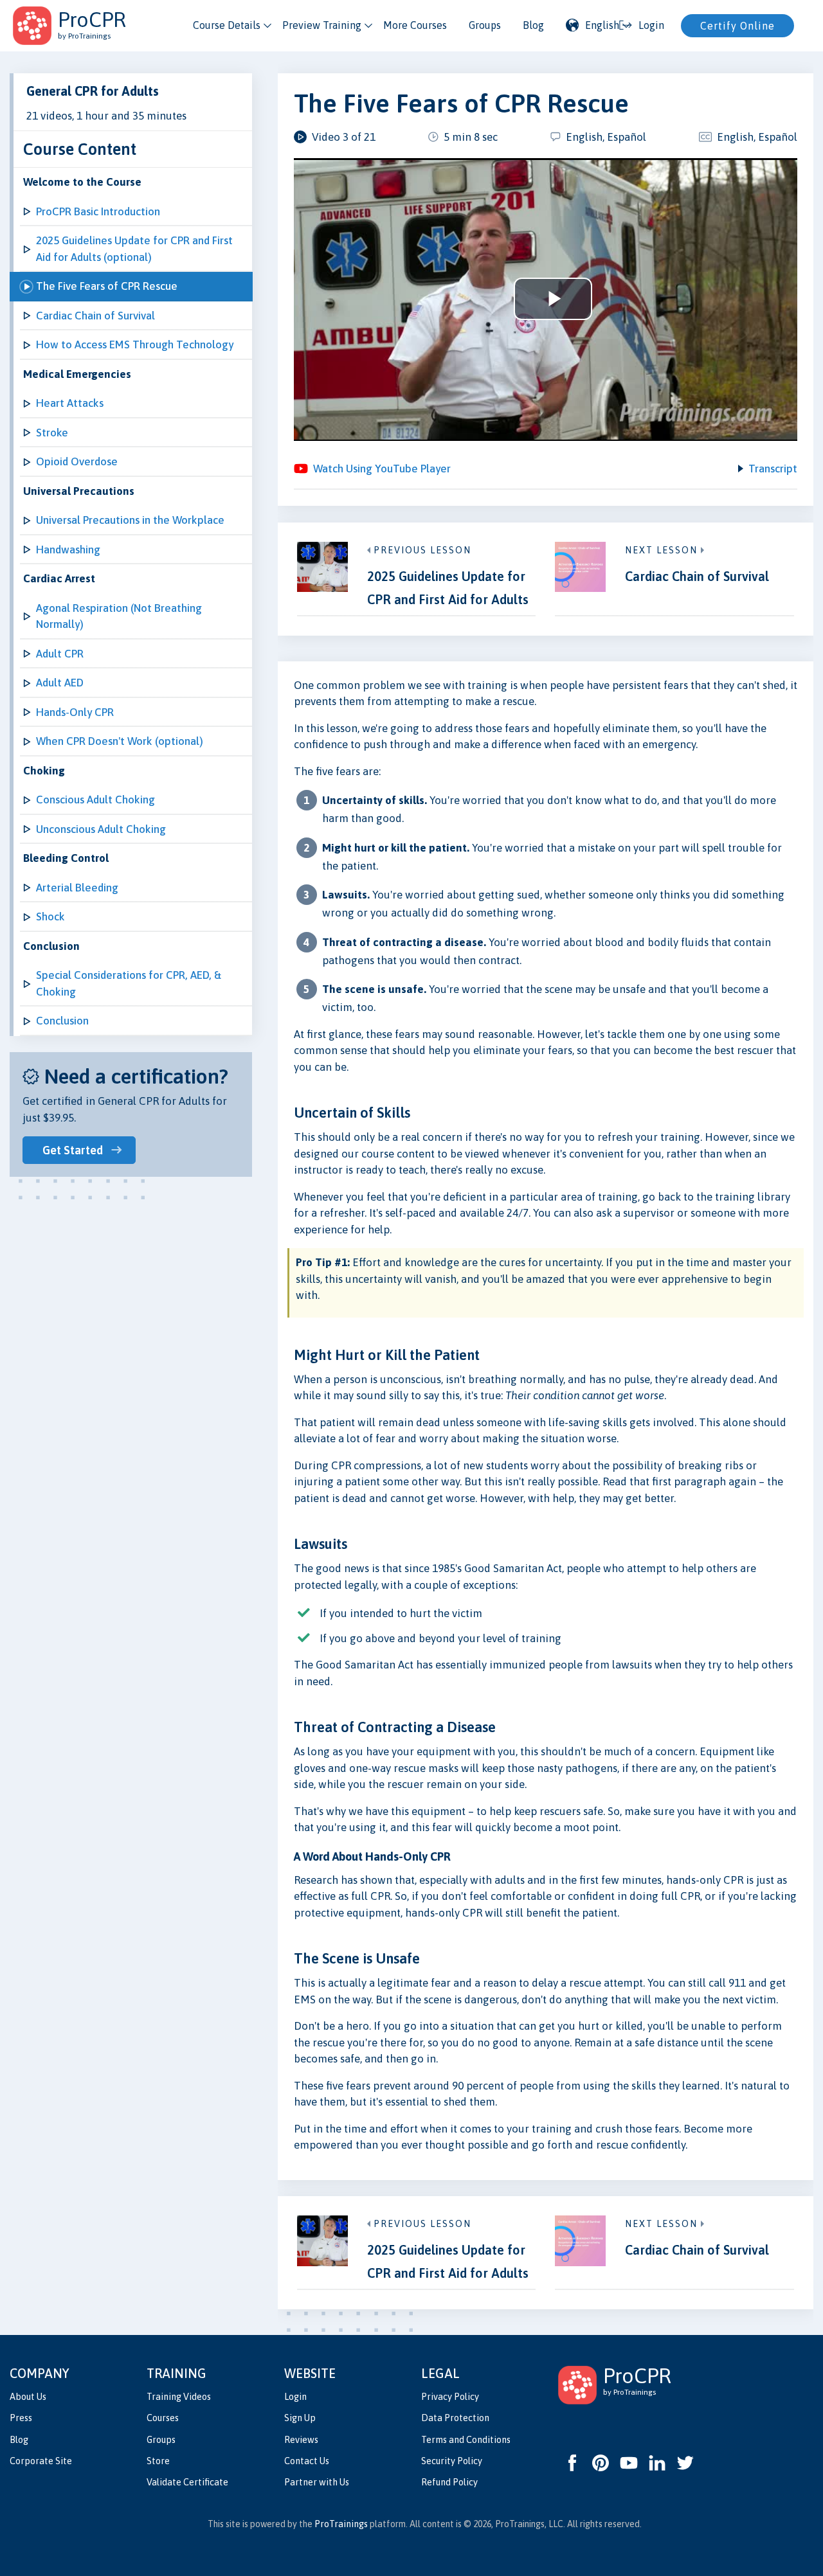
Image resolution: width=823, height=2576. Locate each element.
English (602, 25)
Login (295, 2397)
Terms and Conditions (466, 2440)
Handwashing (68, 550)
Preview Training (322, 25)
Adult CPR (60, 654)
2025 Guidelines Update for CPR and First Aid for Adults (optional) (134, 249)
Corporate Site (41, 2461)
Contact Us (307, 2461)
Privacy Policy (450, 2397)
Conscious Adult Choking (95, 800)
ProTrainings (341, 2524)
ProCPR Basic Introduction (98, 211)
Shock (50, 917)
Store (158, 2461)
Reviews (301, 2440)
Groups (485, 25)
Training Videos (179, 2397)
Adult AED (60, 683)
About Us (28, 2397)
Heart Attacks (70, 403)
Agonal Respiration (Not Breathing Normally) (119, 616)
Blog (533, 25)
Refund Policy (449, 2482)
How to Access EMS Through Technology (135, 344)
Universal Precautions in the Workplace (130, 520)
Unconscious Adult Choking (101, 829)
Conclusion (62, 1021)
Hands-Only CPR (75, 712)
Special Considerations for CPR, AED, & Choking (129, 983)
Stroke (52, 433)
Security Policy (452, 2461)
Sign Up (300, 2418)
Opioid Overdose (77, 461)
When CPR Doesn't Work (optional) (120, 741)
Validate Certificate (187, 2482)
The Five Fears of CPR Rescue (107, 286)
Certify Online (737, 26)
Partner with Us (317, 2482)
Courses (163, 2418)
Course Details (227, 25)
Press (21, 2418)
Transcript (773, 469)
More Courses (415, 25)
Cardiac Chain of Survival (95, 316)
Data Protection (455, 2418)
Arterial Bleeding (77, 888)
